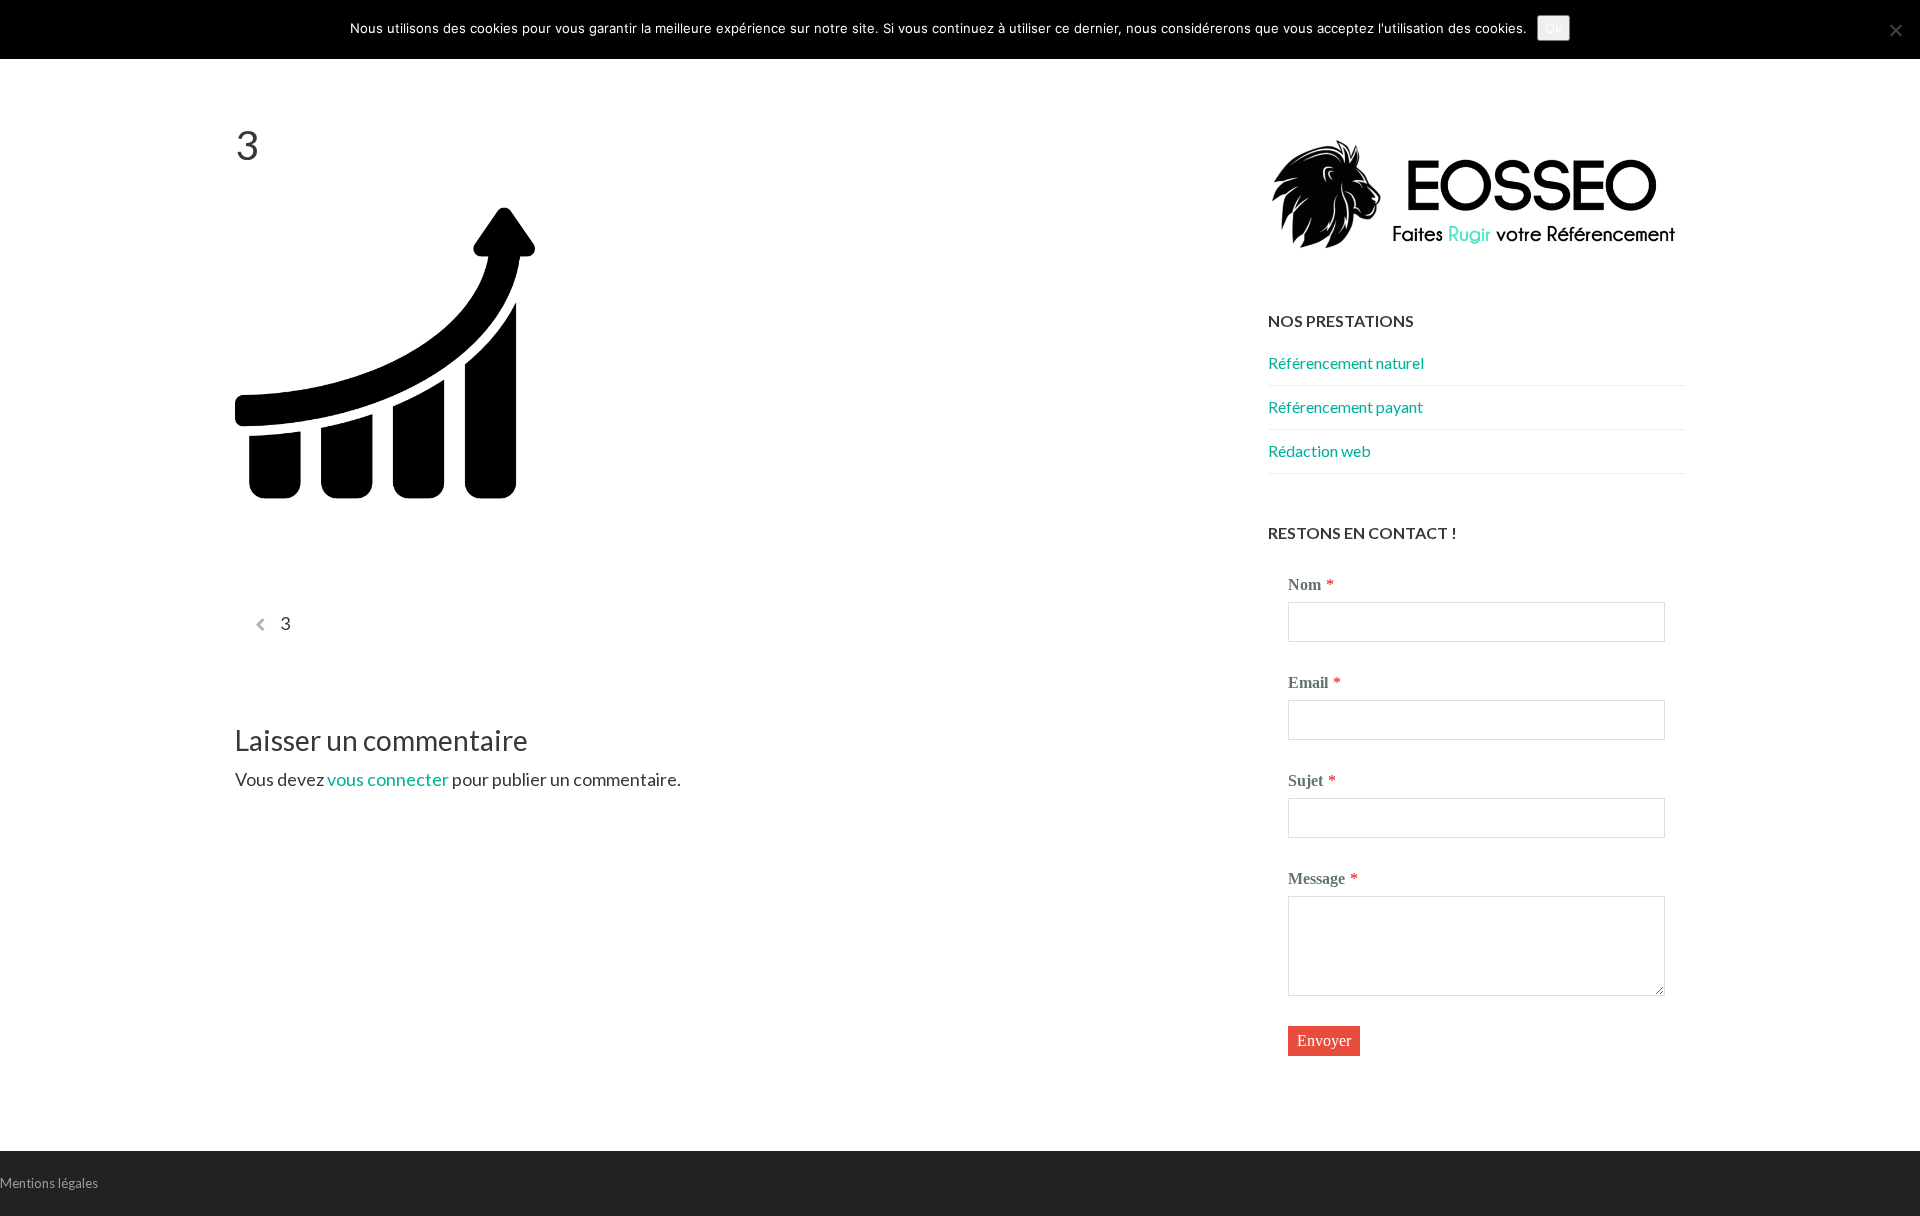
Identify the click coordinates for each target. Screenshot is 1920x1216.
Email (1308, 682)
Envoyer (1324, 1040)
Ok (1553, 28)
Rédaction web (1319, 450)
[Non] (1895, 30)
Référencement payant (1345, 406)
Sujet (1305, 780)
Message (1316, 878)
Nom (1304, 584)
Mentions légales (49, 1183)
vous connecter (388, 779)
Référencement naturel (1346, 362)
